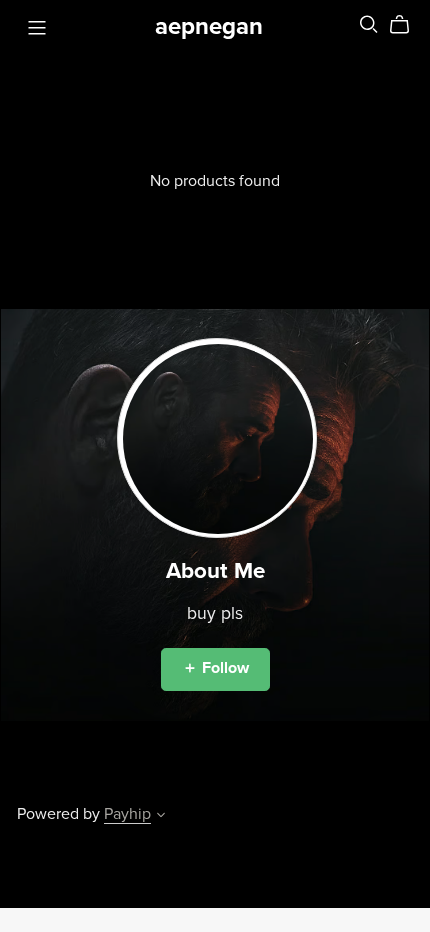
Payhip (127, 814)
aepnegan (209, 26)
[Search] (369, 24)
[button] (161, 817)
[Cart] (407, 25)
